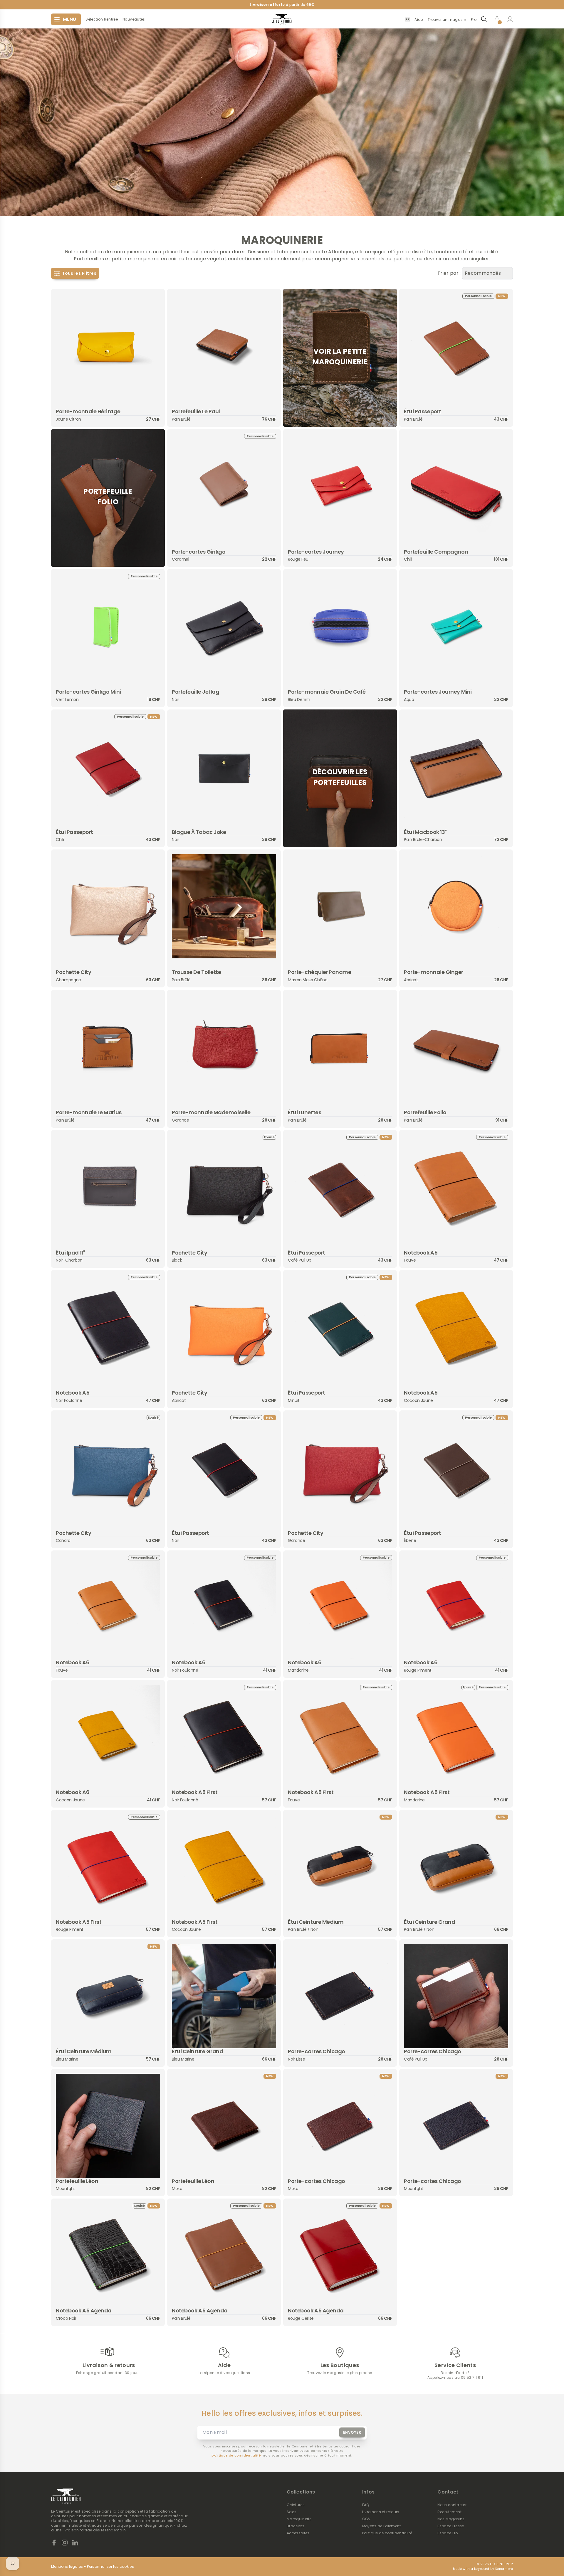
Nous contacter (452, 2505)
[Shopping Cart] (497, 19)
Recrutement (449, 2512)
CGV (366, 2519)
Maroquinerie (299, 2519)
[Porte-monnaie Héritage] (108, 346)
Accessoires (298, 2533)
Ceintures (296, 2505)
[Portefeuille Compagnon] (456, 486)
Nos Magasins (451, 2519)
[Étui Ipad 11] (108, 1187)
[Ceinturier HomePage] (282, 19)
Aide (419, 20)
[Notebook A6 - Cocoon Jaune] (108, 1737)
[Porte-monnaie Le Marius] (108, 1047)
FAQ (366, 2505)
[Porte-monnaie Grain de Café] (340, 626)
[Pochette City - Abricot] (224, 1327)
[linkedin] (75, 2543)
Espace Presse (451, 2526)
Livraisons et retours (381, 2512)
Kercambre (504, 2569)
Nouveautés (134, 19)
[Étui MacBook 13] (456, 766)
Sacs (292, 2512)
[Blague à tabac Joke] (224, 766)
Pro (474, 20)
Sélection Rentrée (102, 19)
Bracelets (296, 2526)
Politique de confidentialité (387, 2533)
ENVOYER (352, 2432)
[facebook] (54, 2543)
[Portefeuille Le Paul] (224, 346)
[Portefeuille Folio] (456, 1047)
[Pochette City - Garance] (340, 1467)
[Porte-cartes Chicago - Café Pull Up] (456, 1996)
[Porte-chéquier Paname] (340, 906)
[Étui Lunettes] (340, 1047)
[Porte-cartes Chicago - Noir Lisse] (340, 1996)
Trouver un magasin (447, 20)
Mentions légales (67, 2567)
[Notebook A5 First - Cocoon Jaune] (224, 1867)
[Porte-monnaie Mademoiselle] (224, 1047)
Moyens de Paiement (382, 2526)
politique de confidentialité (236, 2456)
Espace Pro (448, 2533)
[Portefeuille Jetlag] (224, 626)
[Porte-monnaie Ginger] (456, 906)
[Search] (484, 19)
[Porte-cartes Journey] (340, 486)
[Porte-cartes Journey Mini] (456, 626)
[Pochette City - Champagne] (108, 906)
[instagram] (65, 2543)
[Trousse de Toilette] (224, 906)
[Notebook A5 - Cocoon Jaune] (456, 1327)
